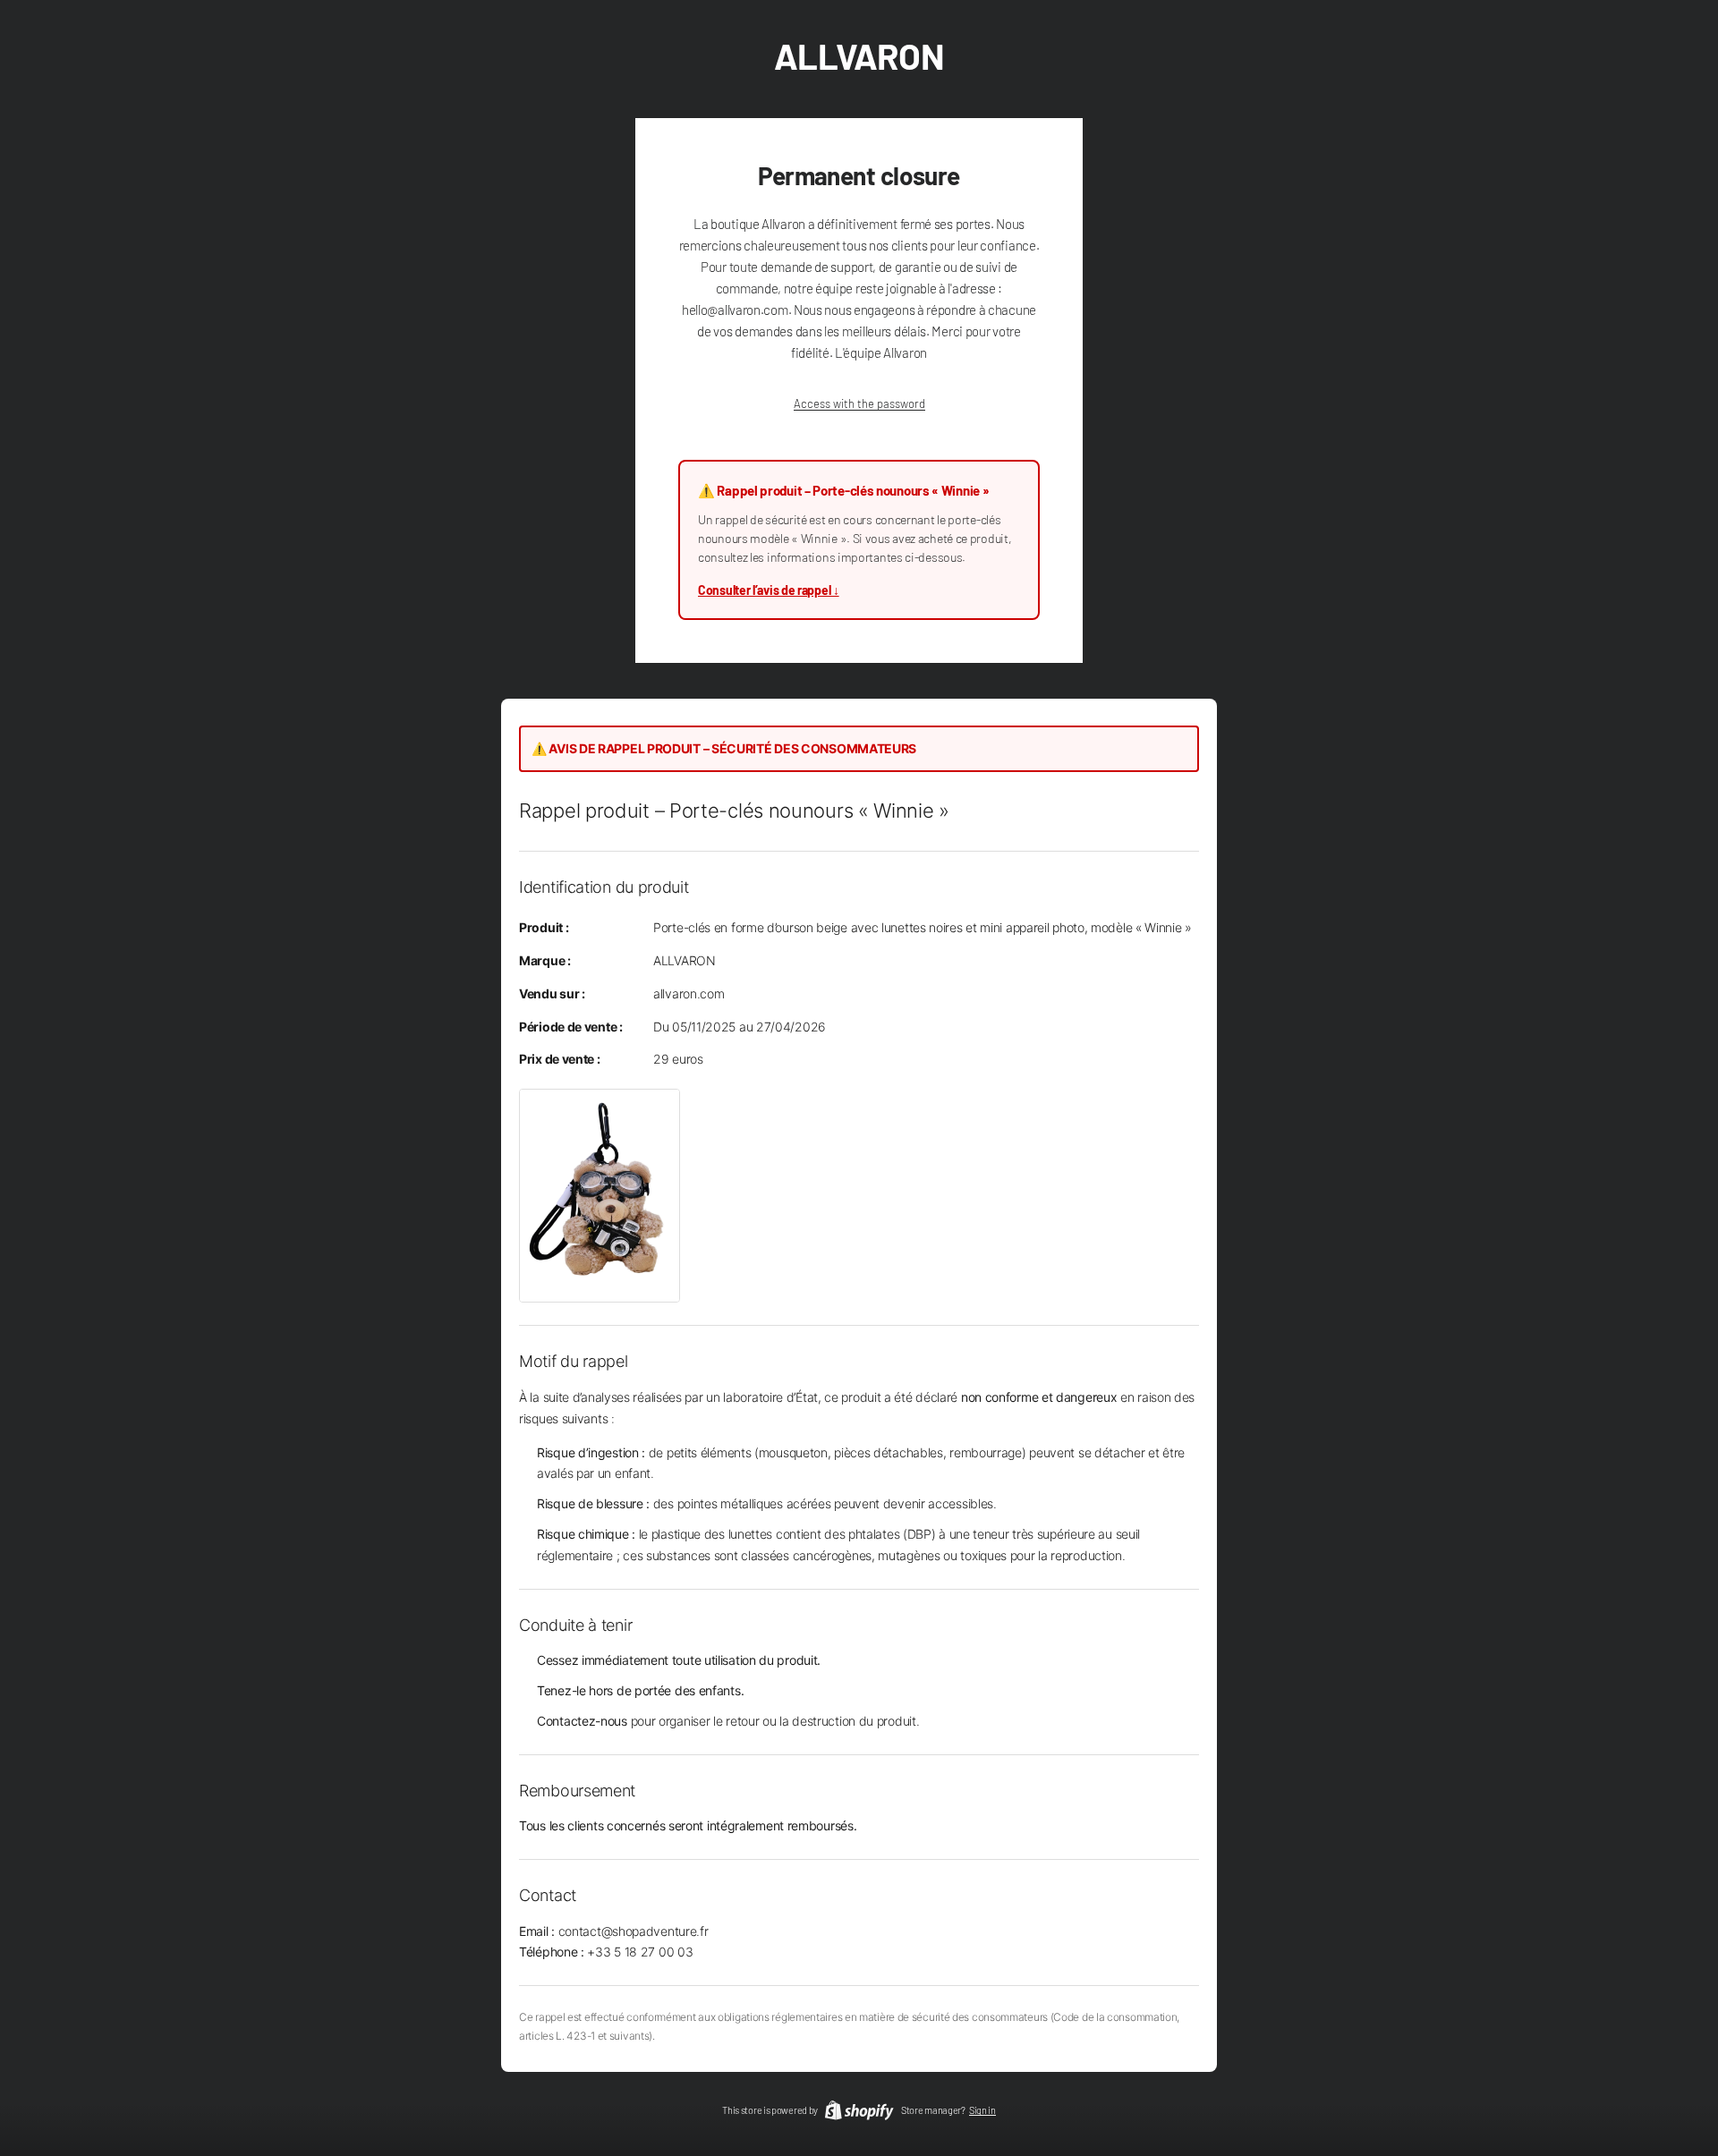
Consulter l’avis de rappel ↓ (769, 590)
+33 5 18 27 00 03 (640, 1952)
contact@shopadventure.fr (634, 1931)
